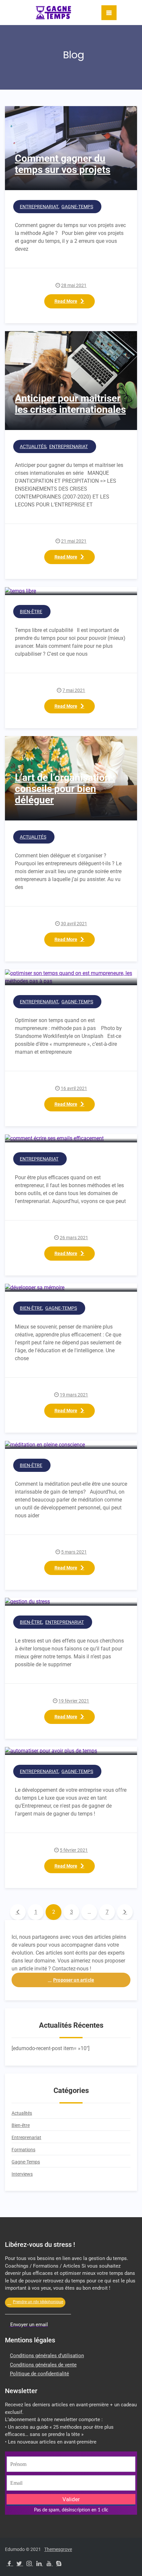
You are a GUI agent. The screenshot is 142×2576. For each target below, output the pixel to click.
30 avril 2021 (74, 924)
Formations (23, 2150)
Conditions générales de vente (43, 2365)
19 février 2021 (74, 1701)
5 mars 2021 (74, 1552)
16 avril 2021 (74, 1088)
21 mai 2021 (74, 541)
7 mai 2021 (74, 690)
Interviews (22, 2174)
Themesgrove (58, 2549)
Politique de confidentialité (39, 2374)
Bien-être (31, 612)
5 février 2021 (74, 1850)
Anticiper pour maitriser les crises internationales (70, 404)
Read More (66, 301)
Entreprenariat (39, 207)
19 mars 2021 (74, 1395)
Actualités (33, 446)
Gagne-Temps (77, 207)
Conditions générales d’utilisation (47, 2356)
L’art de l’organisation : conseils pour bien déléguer (65, 789)
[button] (71, 1980)
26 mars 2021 (74, 1238)
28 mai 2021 (74, 285)
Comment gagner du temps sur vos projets (63, 164)
